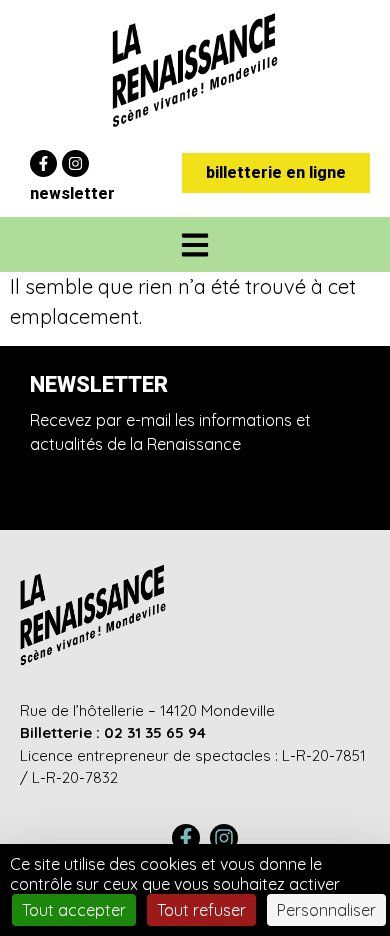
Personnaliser (326, 910)
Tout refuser (201, 910)
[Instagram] (75, 163)
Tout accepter (74, 910)
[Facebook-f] (43, 163)
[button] (195, 244)
